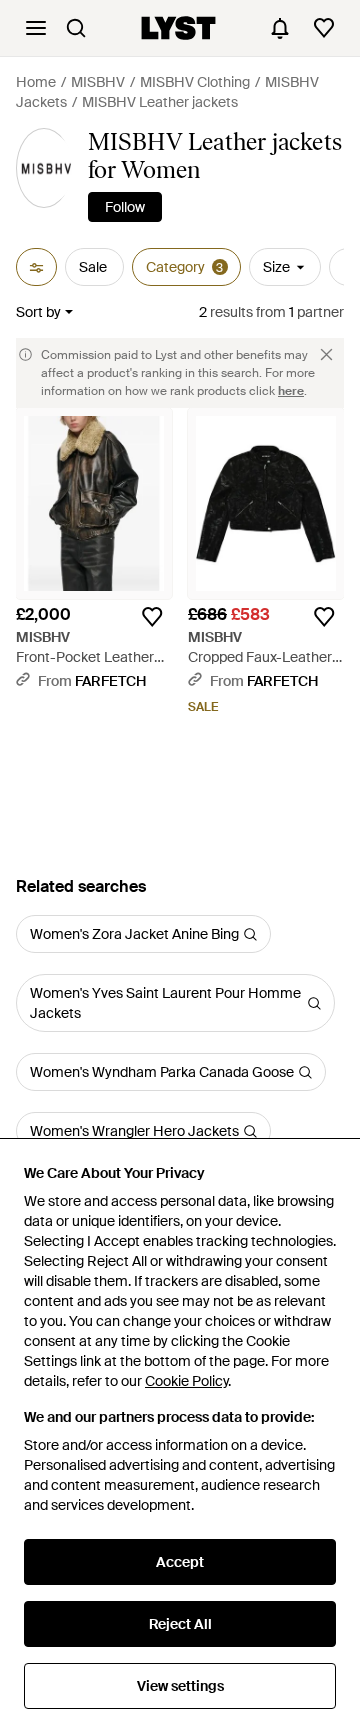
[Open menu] (36, 28)
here (291, 391)
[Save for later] (152, 617)
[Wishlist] (324, 28)
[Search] (76, 28)
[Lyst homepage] (178, 28)
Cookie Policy (186, 1381)
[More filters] (36, 267)
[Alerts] (280, 28)
